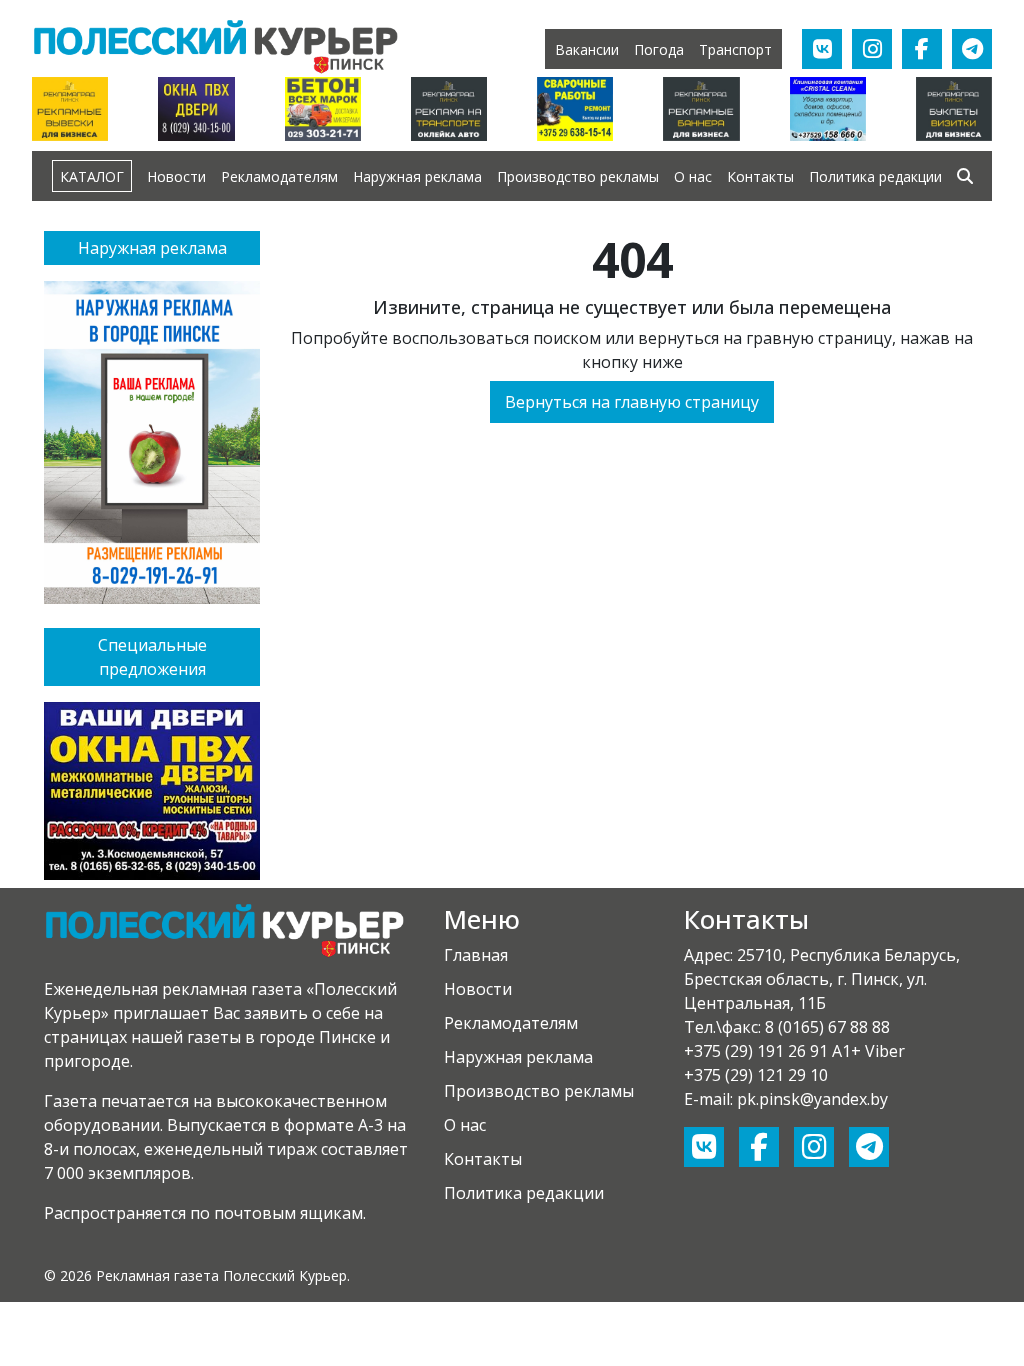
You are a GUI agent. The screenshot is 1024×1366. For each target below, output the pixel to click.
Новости (176, 176)
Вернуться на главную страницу (632, 402)
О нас (693, 176)
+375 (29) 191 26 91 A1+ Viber (794, 1051)
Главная (476, 955)
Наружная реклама (417, 176)
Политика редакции (875, 176)
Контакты (760, 176)
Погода (659, 49)
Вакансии (587, 49)
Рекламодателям (279, 176)
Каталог (92, 176)
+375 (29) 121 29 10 (756, 1075)
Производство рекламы (578, 176)
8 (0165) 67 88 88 (827, 1027)
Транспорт (735, 49)
